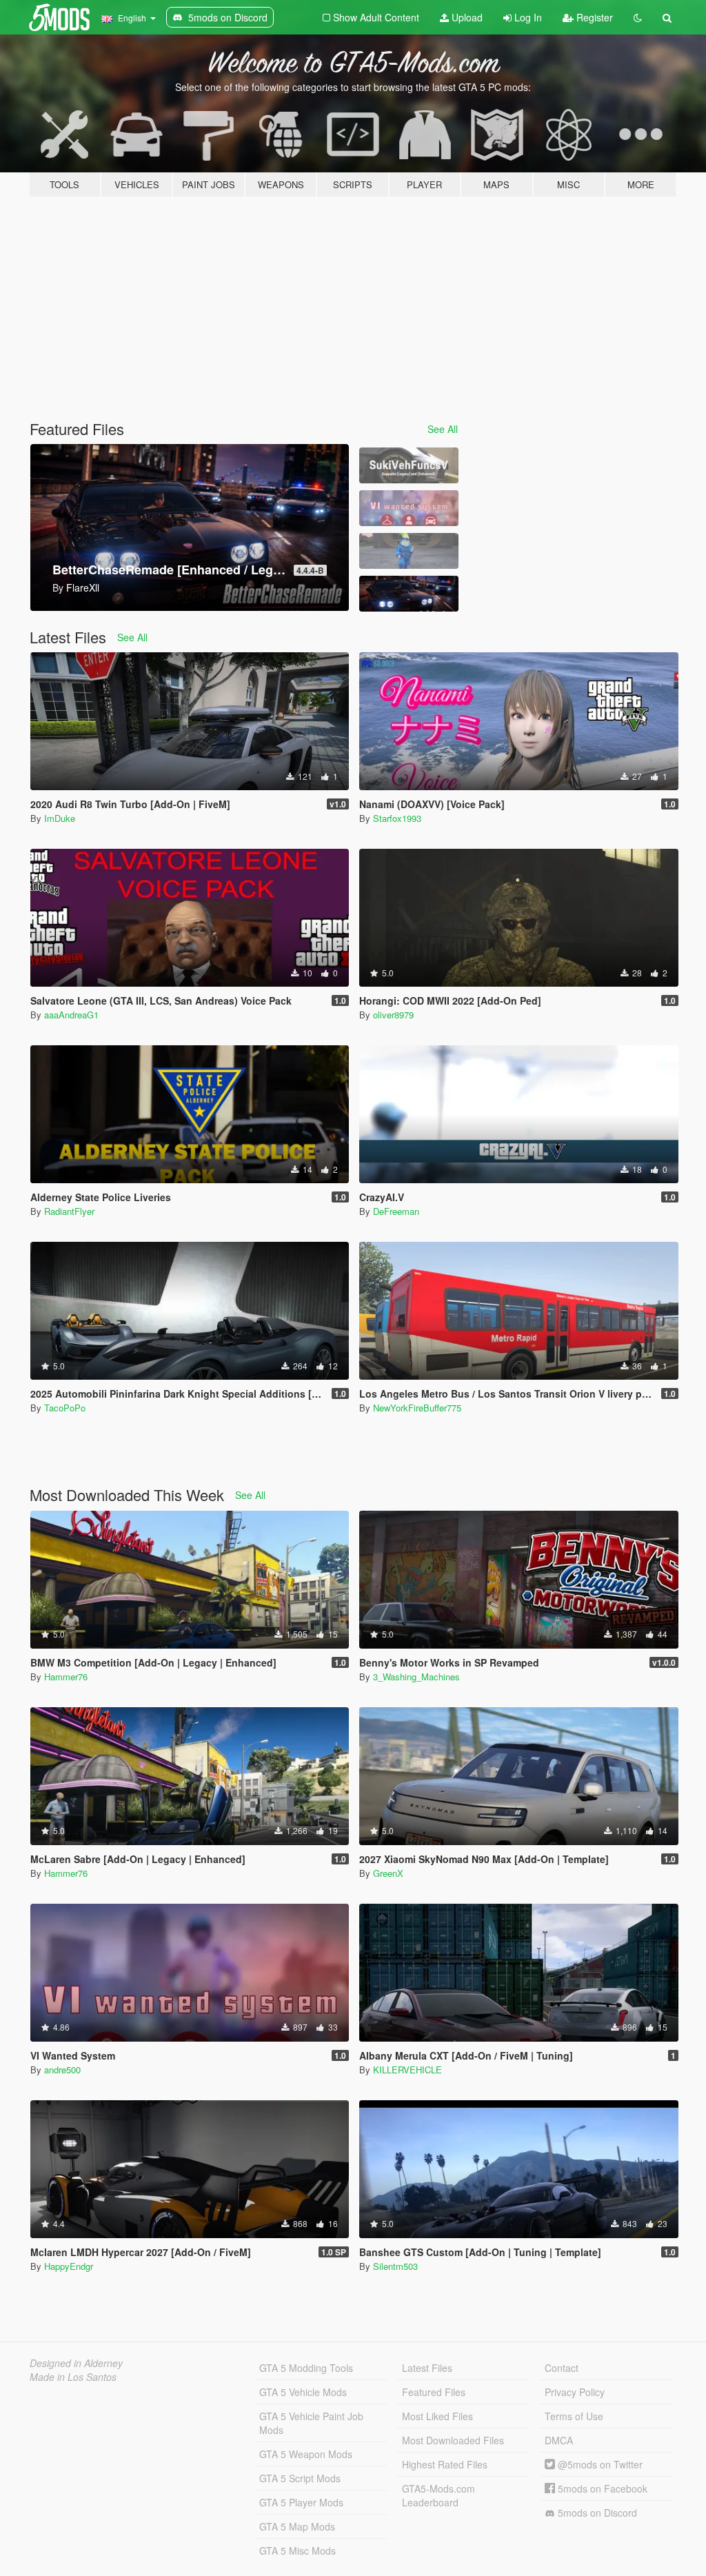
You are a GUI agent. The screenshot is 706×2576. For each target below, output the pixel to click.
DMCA (559, 2440)
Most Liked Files (437, 2416)
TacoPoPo (65, 1408)
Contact (562, 2368)
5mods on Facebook (601, 2488)
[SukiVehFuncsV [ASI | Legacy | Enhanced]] (409, 465)
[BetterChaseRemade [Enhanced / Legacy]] (409, 594)
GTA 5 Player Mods (301, 2502)
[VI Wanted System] (409, 508)
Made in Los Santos (73, 2377)
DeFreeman (396, 1211)
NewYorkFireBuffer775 (417, 1408)
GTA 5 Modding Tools (306, 2368)
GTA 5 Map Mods (297, 2526)
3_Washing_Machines (416, 1677)
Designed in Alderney (76, 2363)
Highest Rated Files (445, 2464)
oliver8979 (393, 1015)
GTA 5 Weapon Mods (306, 2454)
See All (443, 429)
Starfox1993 (397, 818)
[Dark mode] (638, 17)
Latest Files (427, 2368)
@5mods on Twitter (599, 2464)
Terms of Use (574, 2416)
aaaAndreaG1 (71, 1015)
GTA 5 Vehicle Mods (303, 2392)
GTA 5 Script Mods (300, 2478)
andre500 (62, 2070)
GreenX (388, 1873)
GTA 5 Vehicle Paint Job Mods (311, 2423)
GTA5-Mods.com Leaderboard (438, 2495)
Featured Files (434, 2392)
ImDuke (60, 818)
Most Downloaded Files (453, 2440)
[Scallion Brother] (409, 551)
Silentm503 (395, 2266)
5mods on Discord (596, 2513)
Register (593, 17)
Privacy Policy (575, 2392)
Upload (466, 17)
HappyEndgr (69, 2266)
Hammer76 (66, 1677)
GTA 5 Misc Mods (297, 2550)
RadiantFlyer (69, 1211)
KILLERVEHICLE (407, 2070)
